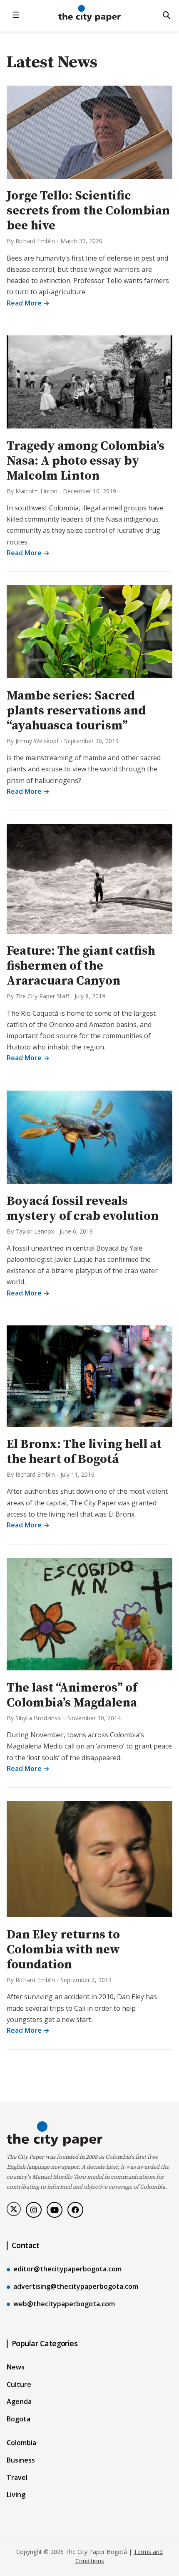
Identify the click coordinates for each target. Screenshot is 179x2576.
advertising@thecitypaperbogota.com (76, 2286)
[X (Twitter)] (14, 2209)
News (16, 2367)
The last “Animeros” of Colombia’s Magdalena (72, 1695)
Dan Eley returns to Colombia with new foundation (63, 1950)
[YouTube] (55, 2210)
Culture (19, 2384)
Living (16, 2495)
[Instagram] (34, 2210)
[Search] (167, 15)
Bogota (19, 2419)
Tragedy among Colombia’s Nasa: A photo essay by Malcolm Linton (86, 461)
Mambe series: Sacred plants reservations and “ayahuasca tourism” (76, 711)
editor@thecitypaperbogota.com (67, 2269)
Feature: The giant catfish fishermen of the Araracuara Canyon (81, 966)
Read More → (28, 303)
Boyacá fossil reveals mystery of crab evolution (83, 1209)
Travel (17, 2477)
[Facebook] (75, 2210)
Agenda (19, 2401)
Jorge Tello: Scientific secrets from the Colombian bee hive (88, 211)
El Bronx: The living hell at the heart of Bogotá (84, 1452)
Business (21, 2460)
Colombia (21, 2443)
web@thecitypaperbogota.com (64, 2304)
